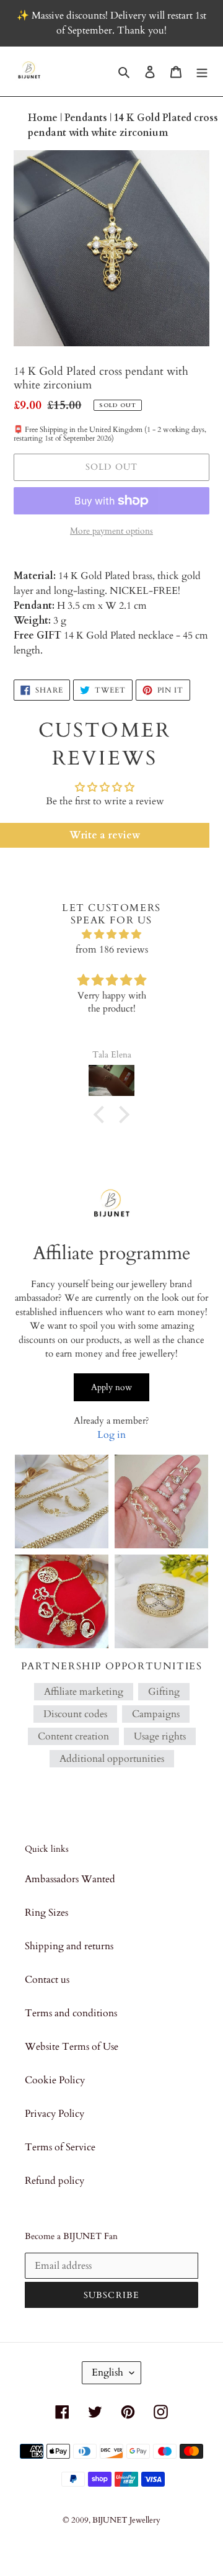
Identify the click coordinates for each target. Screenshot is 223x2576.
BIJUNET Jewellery (126, 2520)
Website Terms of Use (72, 2047)
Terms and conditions (71, 2013)
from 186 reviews (112, 949)
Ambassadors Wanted (70, 1879)
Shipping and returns (69, 1946)
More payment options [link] (111, 531)
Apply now (111, 1387)
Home (44, 118)
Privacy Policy (55, 2114)
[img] (111, 934)
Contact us (47, 1980)
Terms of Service (60, 2147)
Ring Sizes (46, 1913)
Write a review (105, 835)
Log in (111, 1435)
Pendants (87, 118)
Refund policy (55, 2181)
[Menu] (202, 71)
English (107, 2372)
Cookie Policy (55, 2080)
